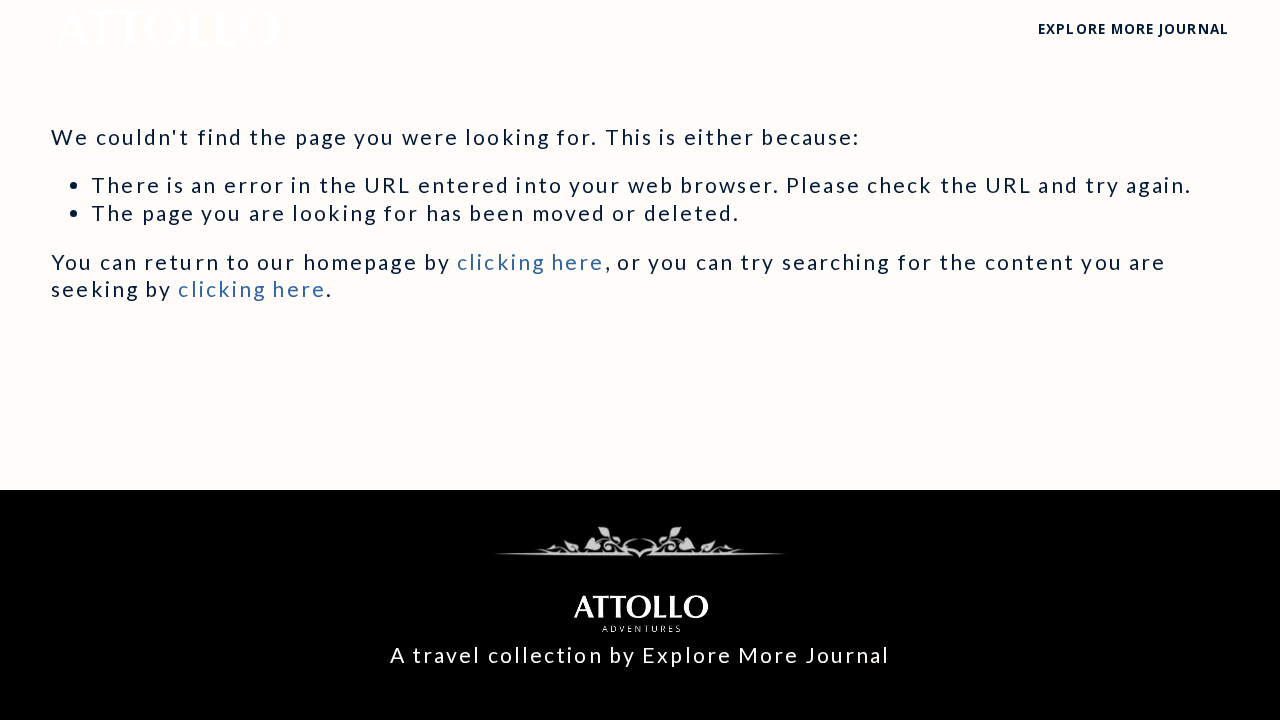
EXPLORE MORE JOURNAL (1133, 29)
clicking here (531, 262)
